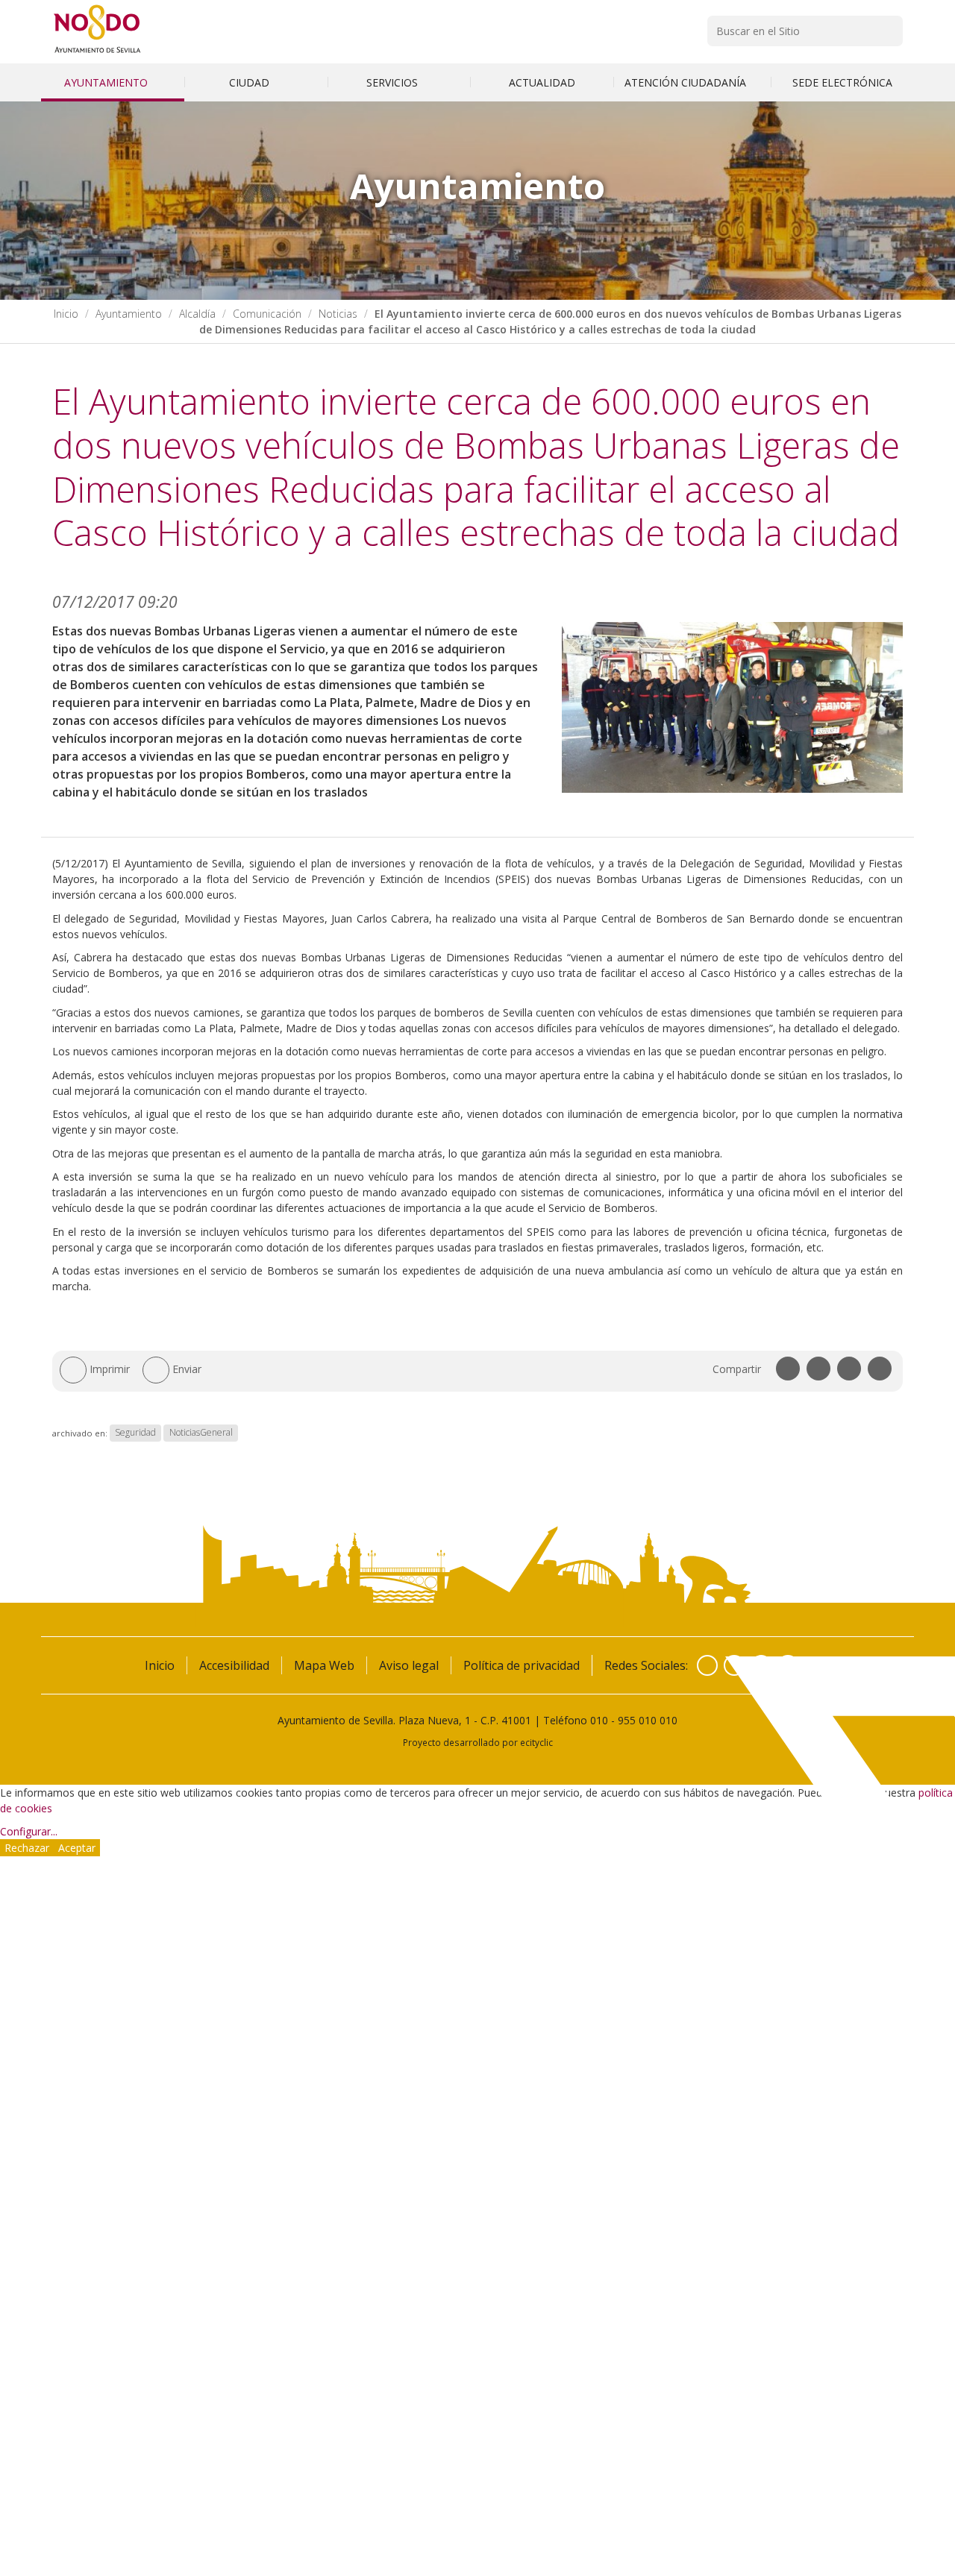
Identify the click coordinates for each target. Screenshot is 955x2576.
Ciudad (251, 82)
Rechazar (27, 1848)
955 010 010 (648, 1720)
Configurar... (29, 1831)
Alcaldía (197, 314)
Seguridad (135, 1433)
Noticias (338, 314)
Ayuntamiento (107, 82)
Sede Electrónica (842, 82)
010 (599, 1720)
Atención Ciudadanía (687, 82)
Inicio (66, 314)
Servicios (394, 82)
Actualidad (542, 82)
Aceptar (77, 1848)
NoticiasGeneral (201, 1433)
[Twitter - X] (734, 1665)
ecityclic (536, 1742)
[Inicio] (97, 53)
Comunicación (267, 314)
